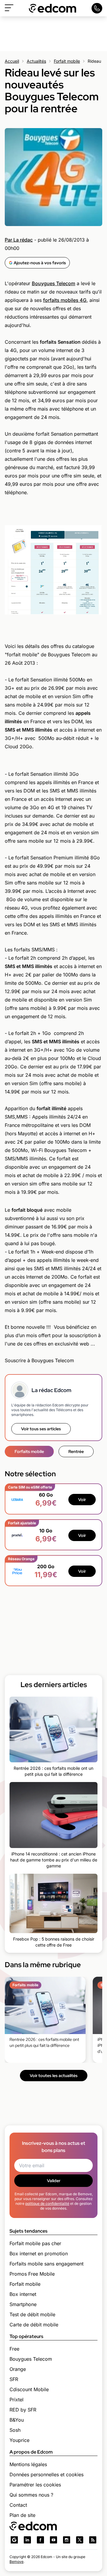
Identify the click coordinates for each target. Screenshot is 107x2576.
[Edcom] (53, 8)
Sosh (15, 2430)
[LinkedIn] (27, 2540)
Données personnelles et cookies (47, 2474)
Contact (18, 2505)
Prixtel (16, 2400)
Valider (54, 2181)
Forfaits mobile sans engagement (47, 2264)
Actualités (36, 61)
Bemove (16, 2562)
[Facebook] (40, 2540)
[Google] (14, 2540)
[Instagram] (67, 2540)
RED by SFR (23, 2410)
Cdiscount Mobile (29, 2389)
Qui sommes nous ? (31, 2495)
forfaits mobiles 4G (65, 300)
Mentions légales (28, 2464)
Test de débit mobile (32, 2314)
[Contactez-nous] (97, 8)
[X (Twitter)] (80, 2540)
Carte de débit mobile (34, 2325)
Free (14, 2349)
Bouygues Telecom (53, 283)
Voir (82, 1500)
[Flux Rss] (93, 2540)
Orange (18, 2369)
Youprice (19, 2440)
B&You (17, 2420)
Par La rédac (19, 240)
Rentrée (76, 1451)
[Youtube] (53, 2540)
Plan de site (22, 2515)
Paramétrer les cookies (35, 2485)
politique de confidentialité (47, 2203)
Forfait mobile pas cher (35, 2243)
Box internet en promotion (39, 2254)
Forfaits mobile (29, 1451)
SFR (14, 2379)
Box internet (23, 2294)
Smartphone (23, 2304)
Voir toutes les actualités (54, 2076)
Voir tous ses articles (41, 1429)
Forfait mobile (67, 61)
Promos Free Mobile (32, 2274)
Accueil (12, 61)
